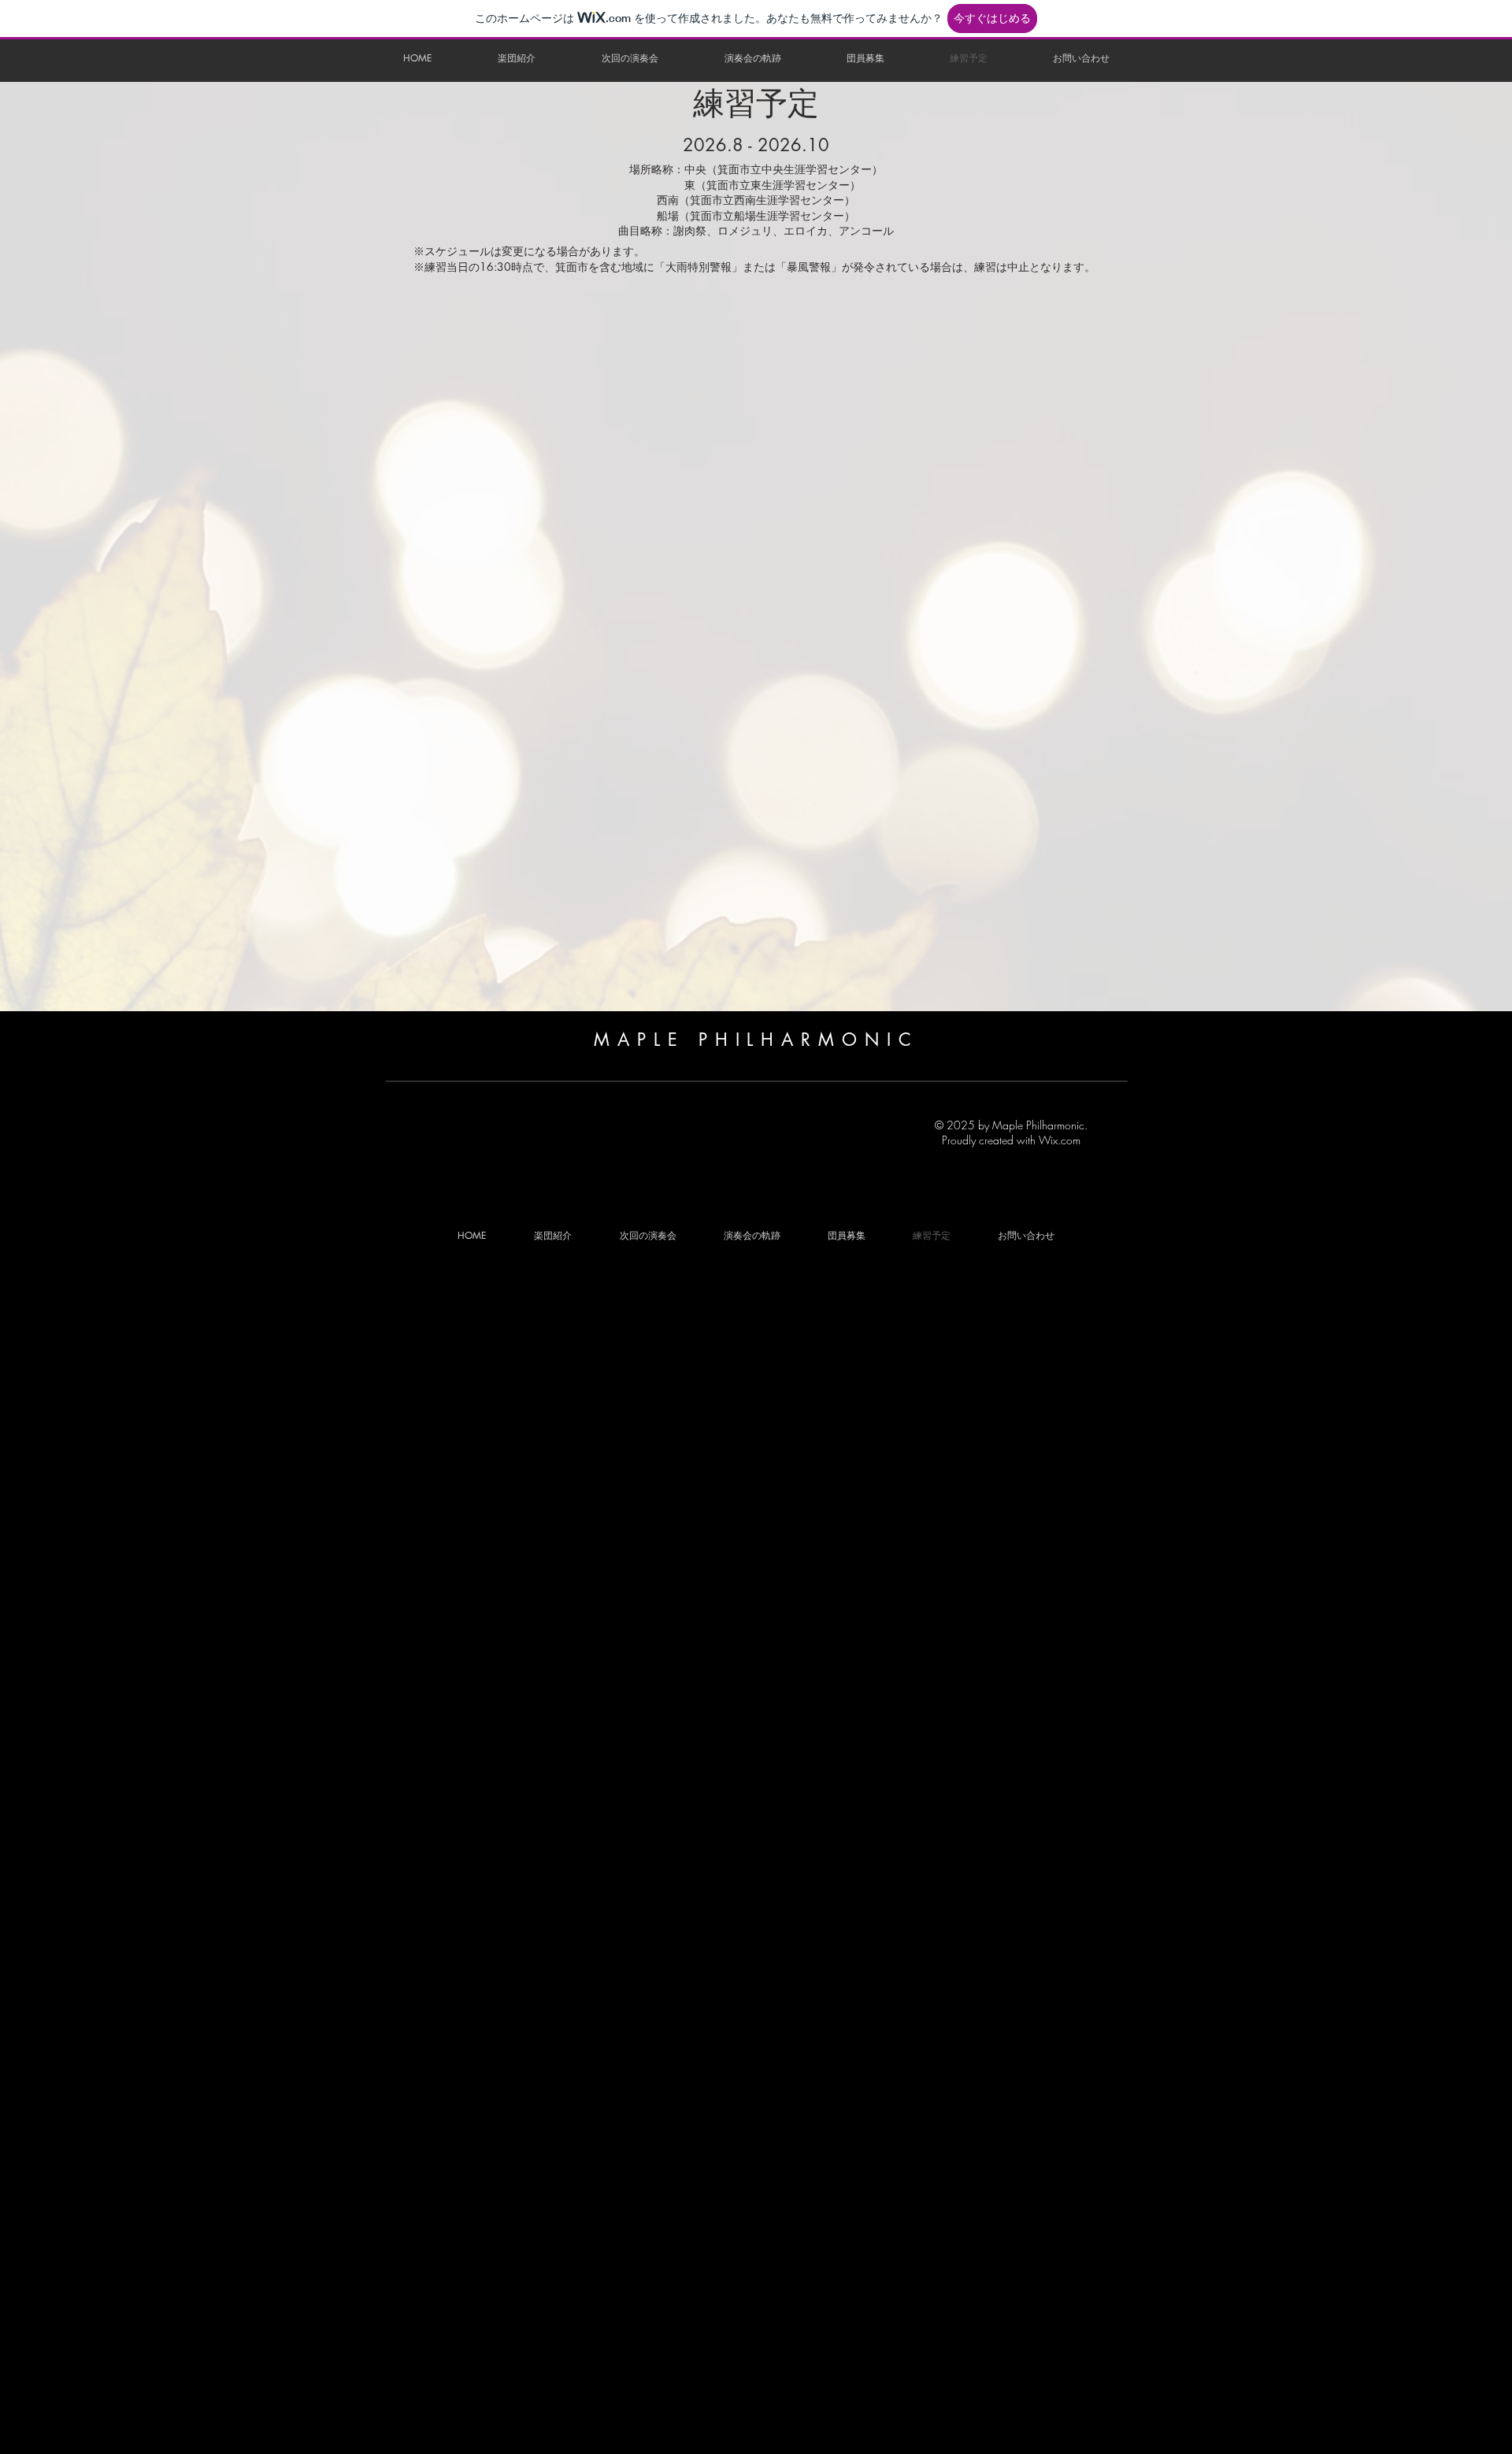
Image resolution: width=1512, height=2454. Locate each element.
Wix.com (1060, 1140)
